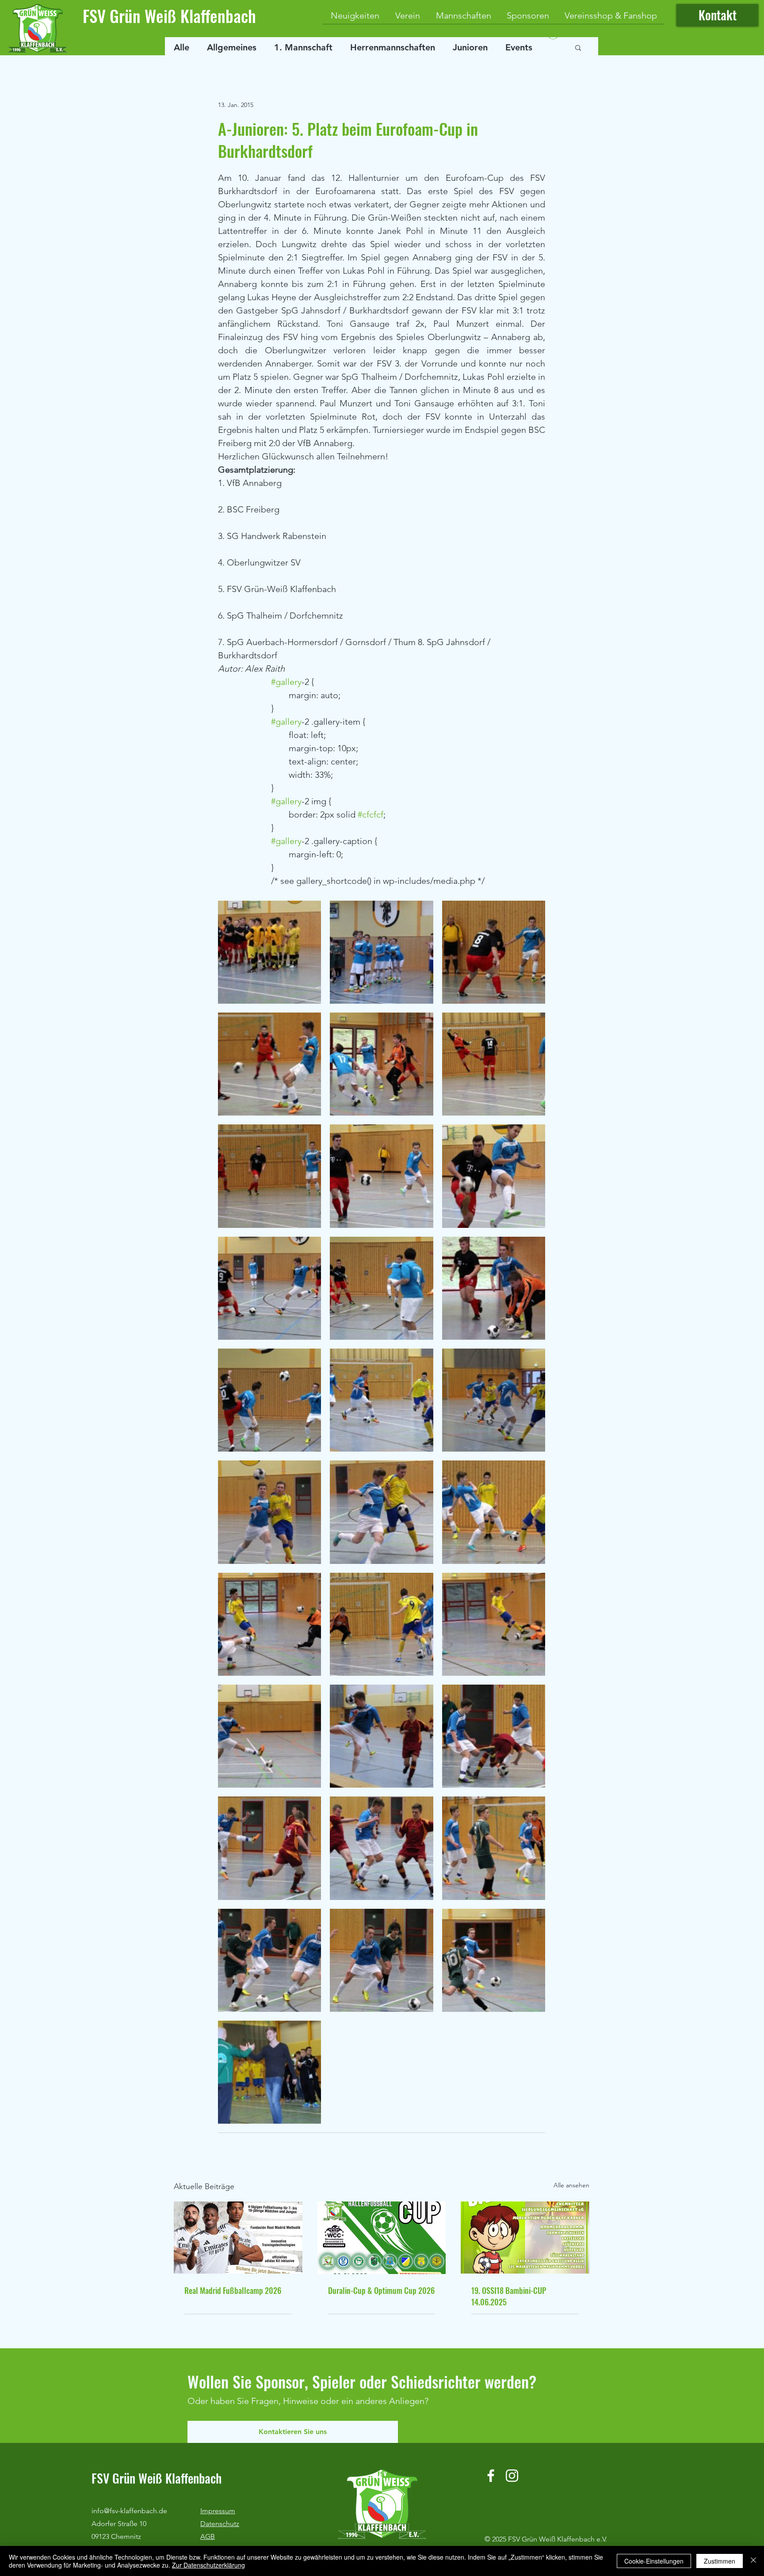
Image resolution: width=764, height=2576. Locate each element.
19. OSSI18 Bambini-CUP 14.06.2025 (509, 2296)
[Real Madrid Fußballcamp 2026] (238, 2238)
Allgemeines (232, 47)
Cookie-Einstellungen (654, 2561)
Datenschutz (220, 2524)
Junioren (470, 47)
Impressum (218, 2511)
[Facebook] (491, 2476)
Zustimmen (720, 2561)
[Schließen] (753, 2561)
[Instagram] (512, 2476)
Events (519, 47)
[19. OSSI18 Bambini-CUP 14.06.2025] (525, 2238)
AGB (208, 2536)
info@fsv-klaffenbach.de (129, 2511)
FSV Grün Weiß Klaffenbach (169, 16)
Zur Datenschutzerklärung (208, 2565)
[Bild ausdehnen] (269, 952)
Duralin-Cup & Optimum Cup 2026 (381, 2290)
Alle (181, 47)
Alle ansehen (571, 2185)
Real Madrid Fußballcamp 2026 (233, 2290)
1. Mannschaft (303, 47)
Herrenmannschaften (393, 47)
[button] (578, 47)
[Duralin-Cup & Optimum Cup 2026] (382, 2238)
